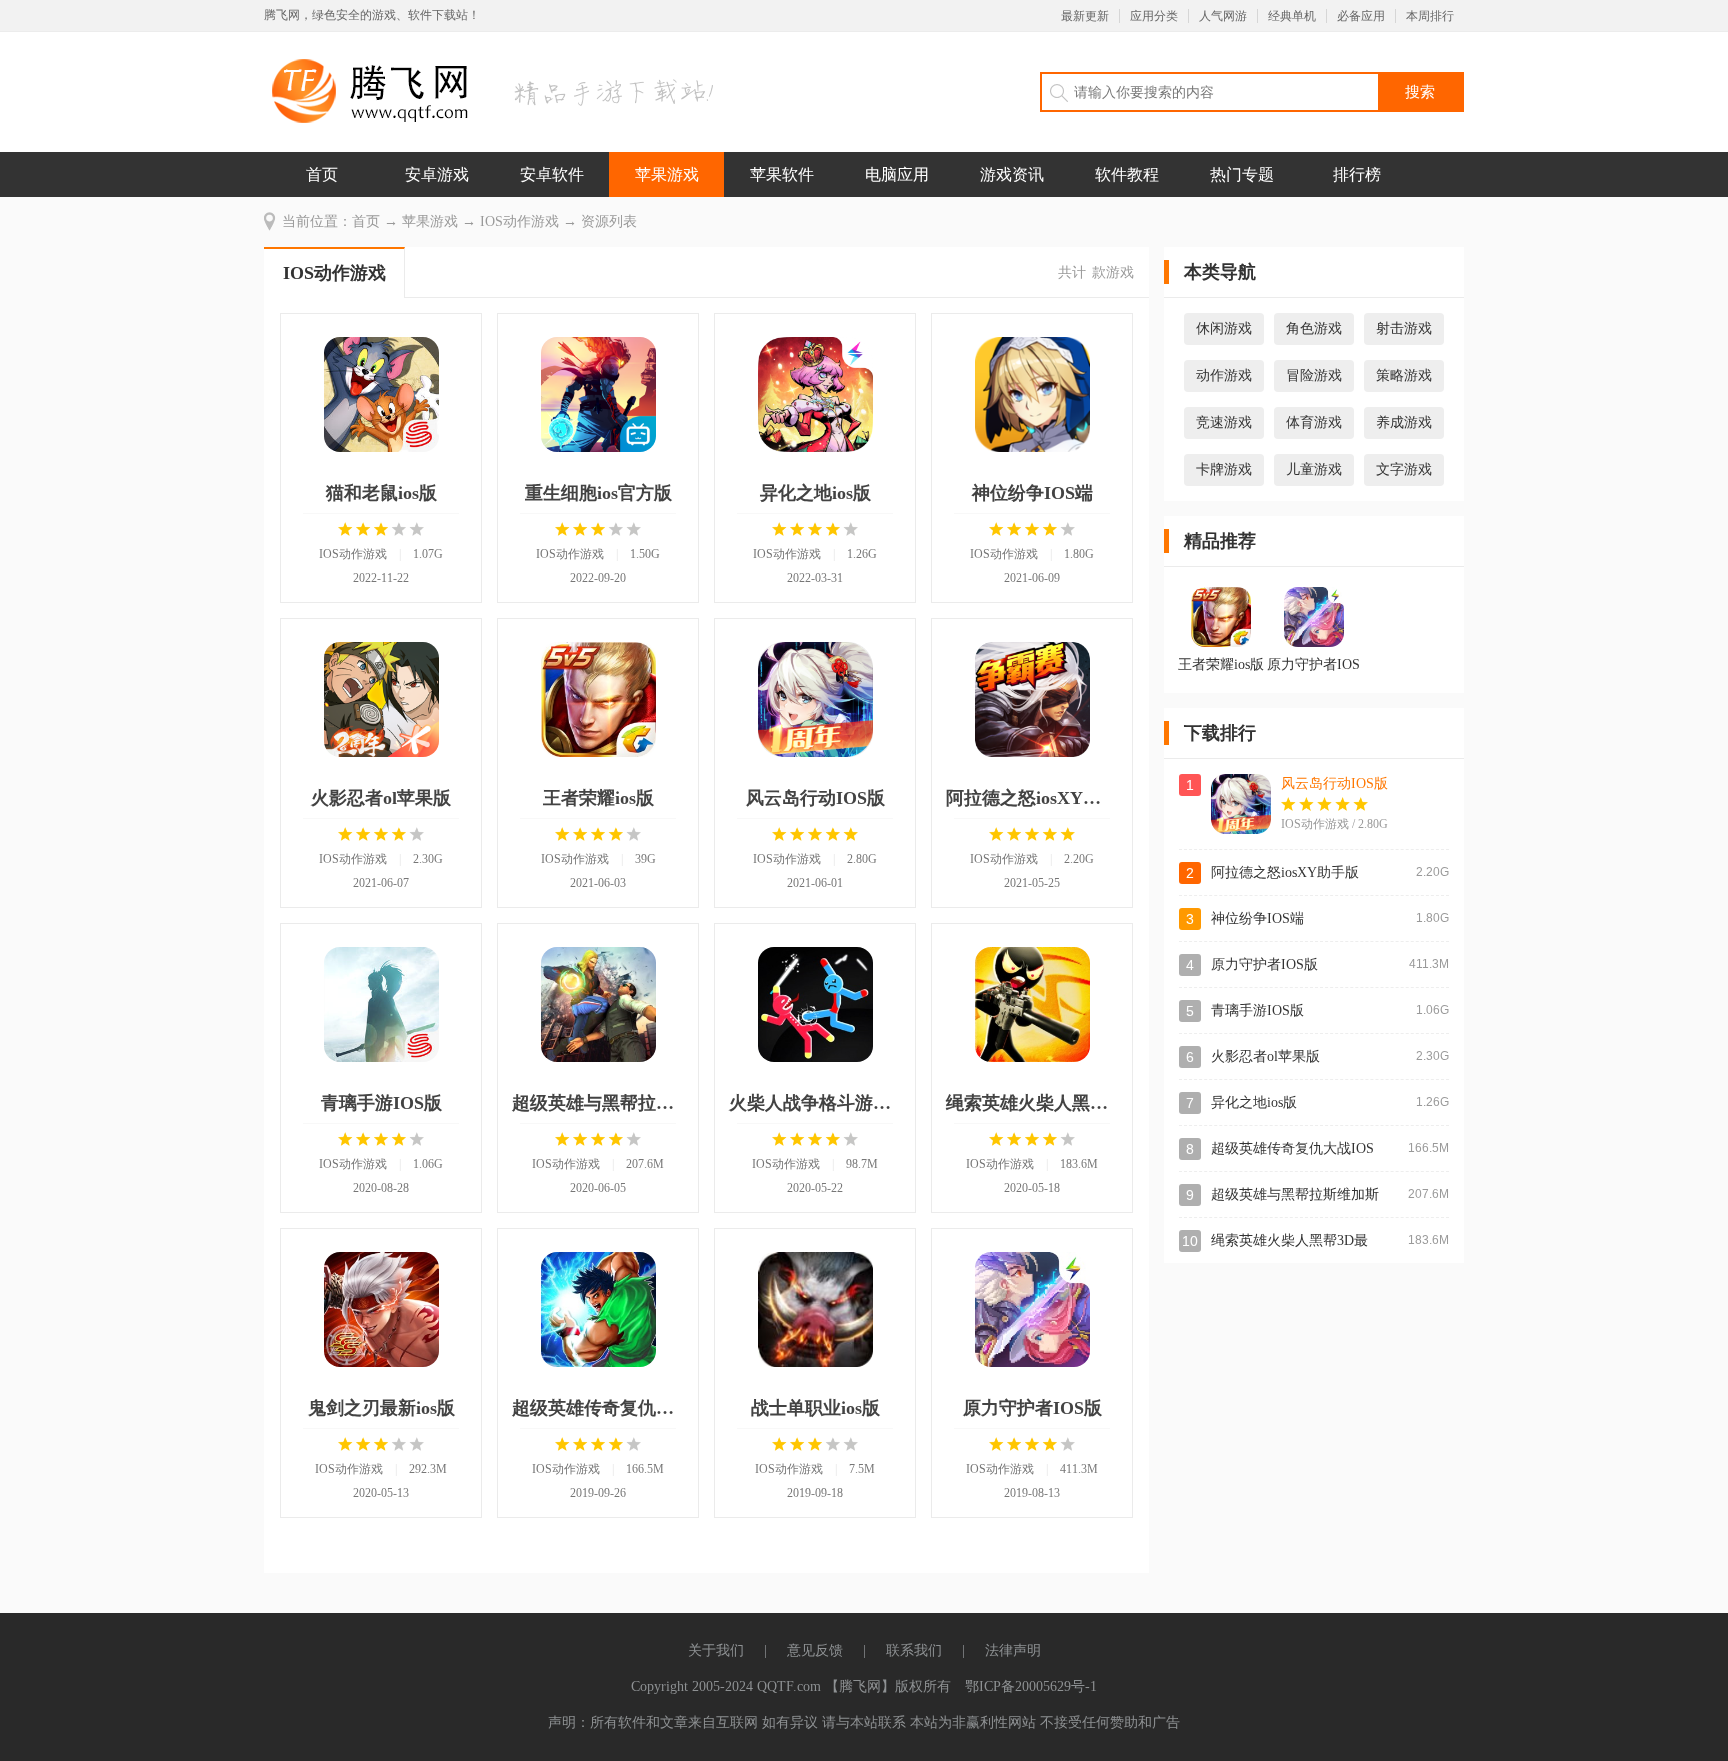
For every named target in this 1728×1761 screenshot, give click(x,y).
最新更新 (1085, 16)
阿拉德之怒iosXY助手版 (1285, 872)
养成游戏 (1404, 422)
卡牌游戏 (1224, 469)
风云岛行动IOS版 (1334, 783)
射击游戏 (1404, 328)
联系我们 (914, 1650)
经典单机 (1292, 16)
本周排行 (1430, 16)
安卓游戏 (437, 174)
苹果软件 (782, 174)
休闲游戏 (1224, 328)
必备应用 (1361, 16)
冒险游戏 (1314, 375)
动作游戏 (1224, 375)
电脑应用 (897, 174)
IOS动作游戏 (519, 221)
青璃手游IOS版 (1257, 1010)
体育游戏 (1314, 422)
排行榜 (1357, 174)
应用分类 (1154, 16)
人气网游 (1223, 16)
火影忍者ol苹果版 (1265, 1056)
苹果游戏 (667, 174)
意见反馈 (815, 1650)
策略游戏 (1404, 375)
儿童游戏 (1314, 469)
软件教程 (1127, 174)
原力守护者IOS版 (1264, 964)
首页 (322, 174)
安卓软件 (552, 174)
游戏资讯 (1012, 174)
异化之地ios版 (1254, 1102)
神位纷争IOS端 (1257, 918)
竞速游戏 (1224, 422)
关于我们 (716, 1650)
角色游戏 (1314, 328)
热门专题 (1242, 174)
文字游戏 (1404, 469)
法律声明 (1013, 1650)
